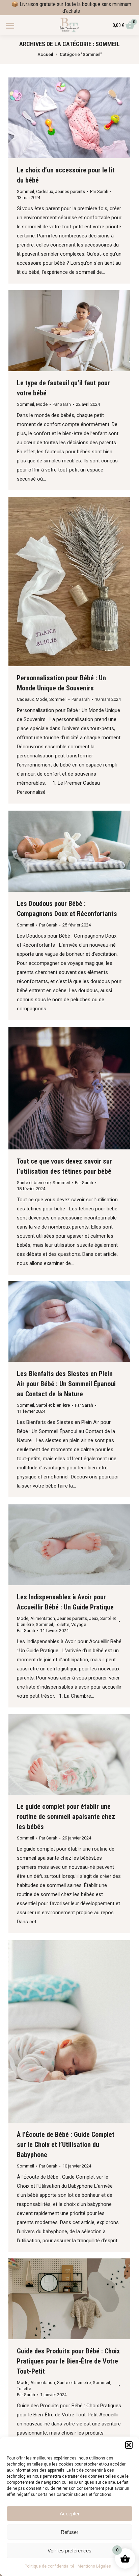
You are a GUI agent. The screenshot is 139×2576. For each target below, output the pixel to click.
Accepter (70, 2514)
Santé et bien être (34, 1183)
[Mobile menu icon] (10, 26)
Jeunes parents (70, 191)
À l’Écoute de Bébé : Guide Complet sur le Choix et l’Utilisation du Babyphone (66, 2145)
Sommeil (25, 191)
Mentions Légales (94, 2566)
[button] (129, 2445)
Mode (42, 404)
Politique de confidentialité (49, 2566)
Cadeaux (45, 191)
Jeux (94, 1618)
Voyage (79, 1624)
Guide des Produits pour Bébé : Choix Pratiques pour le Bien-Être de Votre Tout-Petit (68, 2361)
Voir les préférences (69, 2551)
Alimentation (43, 1618)
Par (99, 191)
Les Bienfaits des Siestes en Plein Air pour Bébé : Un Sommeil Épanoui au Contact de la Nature (66, 1384)
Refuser (69, 2532)
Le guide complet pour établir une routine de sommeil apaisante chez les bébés (66, 1817)
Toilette (62, 1624)
